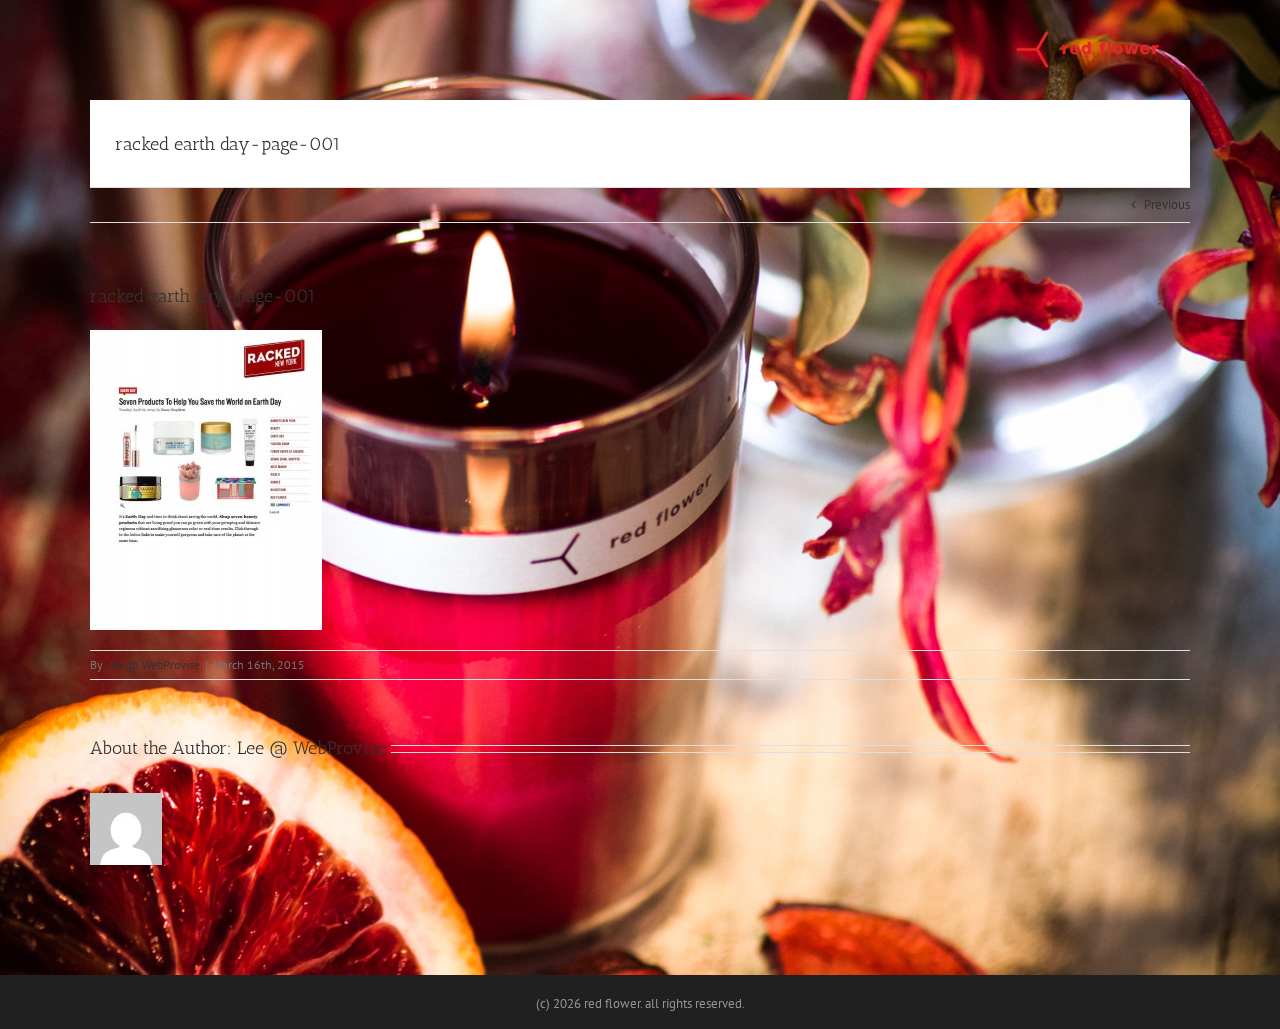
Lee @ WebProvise (153, 664)
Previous (1167, 204)
